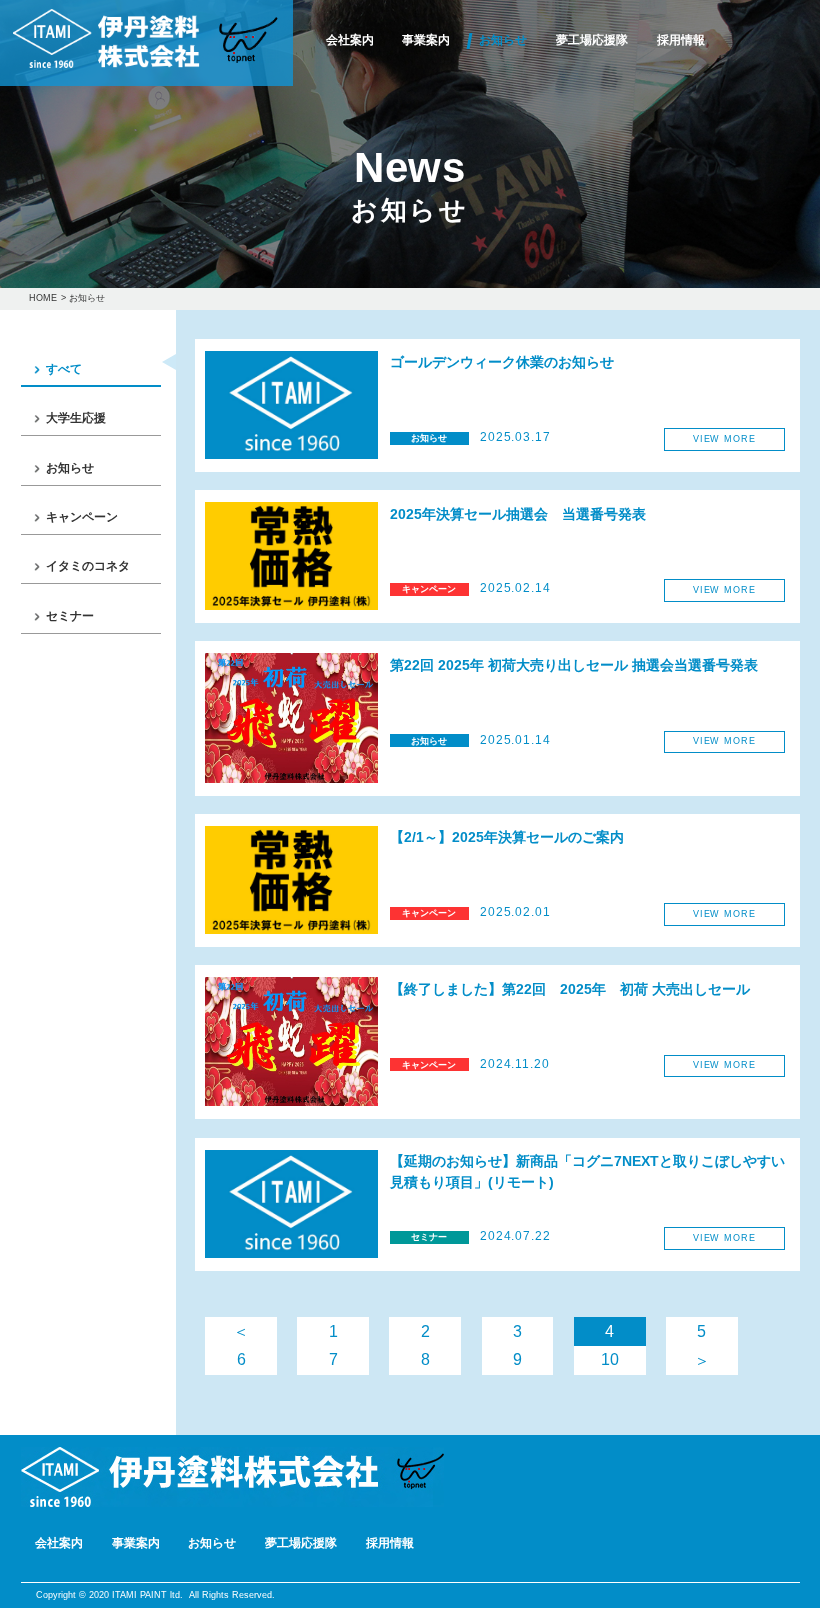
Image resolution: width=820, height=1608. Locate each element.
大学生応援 (76, 418)
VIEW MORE (724, 439)
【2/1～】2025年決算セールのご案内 (507, 837)
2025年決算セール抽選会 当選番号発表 (518, 514)
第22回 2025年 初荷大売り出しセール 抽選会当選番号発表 (574, 665)
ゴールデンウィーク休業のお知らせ (502, 362)
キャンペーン (82, 517)
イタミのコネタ (88, 566)
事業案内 (426, 40)
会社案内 (350, 40)
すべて (64, 369)
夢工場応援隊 (592, 40)
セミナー (70, 616)
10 (610, 1359)
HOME (43, 298)
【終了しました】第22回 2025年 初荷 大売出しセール (570, 989)
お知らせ (503, 40)
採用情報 (681, 40)
